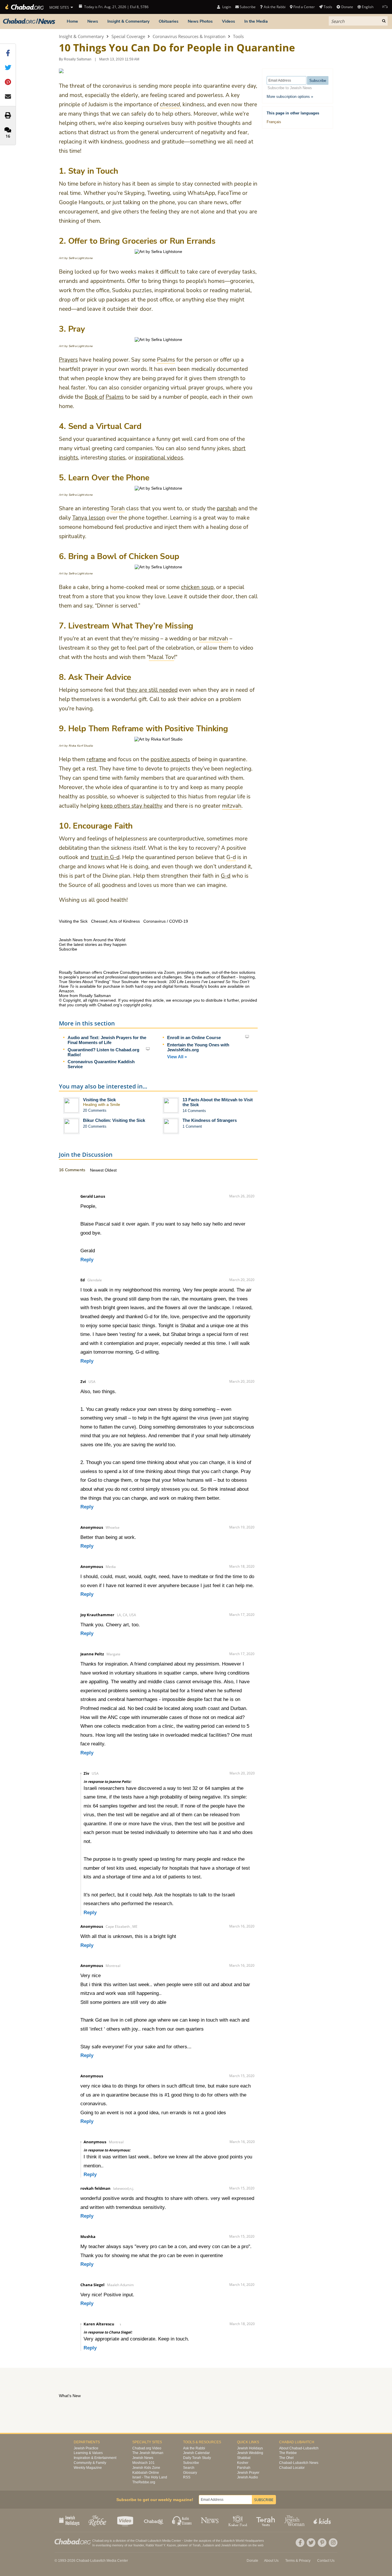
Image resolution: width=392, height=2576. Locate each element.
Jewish (226, 2545)
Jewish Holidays (250, 2448)
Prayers (68, 360)
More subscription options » (290, 97)
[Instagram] (333, 2543)
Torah (196, 2545)
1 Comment (192, 1126)
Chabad (141, 2541)
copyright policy (137, 1005)
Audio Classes (182, 2520)
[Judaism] (24, 7)
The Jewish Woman (148, 2453)
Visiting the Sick (99, 1100)
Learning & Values (88, 2453)
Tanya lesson (89, 518)
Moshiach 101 (143, 2463)
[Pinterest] (322, 2543)
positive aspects (170, 759)
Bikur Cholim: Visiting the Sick (114, 1120)
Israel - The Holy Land (150, 2477)
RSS (187, 2477)
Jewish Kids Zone (146, 2468)
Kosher (243, 2463)
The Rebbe (288, 2453)
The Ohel (286, 2458)
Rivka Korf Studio (81, 746)
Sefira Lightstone (81, 258)
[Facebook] (300, 2543)
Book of (94, 397)
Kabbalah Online (146, 2473)
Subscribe (191, 2463)
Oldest (111, 1170)
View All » (177, 1057)
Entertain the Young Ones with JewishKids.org (198, 1047)
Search (189, 2468)
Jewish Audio (248, 2477)
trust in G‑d (105, 857)
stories (117, 458)
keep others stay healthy (132, 806)
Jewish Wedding (250, 2453)
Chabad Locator (292, 2468)
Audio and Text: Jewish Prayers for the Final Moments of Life (107, 1040)
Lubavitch (155, 2541)
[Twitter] (311, 2543)
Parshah (244, 2468)
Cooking (238, 2520)
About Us (271, 2561)
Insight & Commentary (128, 21)
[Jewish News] (29, 21)
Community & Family (90, 2463)
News (93, 21)
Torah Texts (267, 2520)
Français (274, 122)
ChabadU (154, 2520)
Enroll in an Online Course (194, 1038)
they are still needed (152, 690)
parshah (227, 509)
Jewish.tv (126, 2520)
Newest (97, 1170)
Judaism (208, 2545)
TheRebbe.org (144, 2482)
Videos (228, 21)
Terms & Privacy (298, 2561)
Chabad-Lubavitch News (299, 2463)
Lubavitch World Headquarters (243, 2541)
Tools (238, 36)
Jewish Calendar (196, 2453)
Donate (347, 7)
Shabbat (244, 2458)
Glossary (190, 2473)
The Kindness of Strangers (210, 1120)
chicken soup (197, 587)
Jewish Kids (323, 2520)
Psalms (115, 397)
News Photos (200, 21)
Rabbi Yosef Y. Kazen (161, 2545)
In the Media (256, 21)
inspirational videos (159, 458)
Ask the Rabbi (274, 7)
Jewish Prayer (248, 2473)
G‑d (226, 876)
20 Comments (95, 1110)
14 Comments (194, 1111)
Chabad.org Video (147, 2448)
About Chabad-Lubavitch (299, 2448)
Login (226, 7)
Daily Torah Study (197, 2458)
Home (72, 21)
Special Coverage (128, 36)
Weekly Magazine (88, 2468)
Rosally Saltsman (78, 59)
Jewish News (143, 2458)
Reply (87, 1260)
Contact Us (326, 2561)
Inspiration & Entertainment (95, 2458)
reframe (96, 759)
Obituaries (169, 21)
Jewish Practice (86, 2448)
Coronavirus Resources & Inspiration (189, 36)
